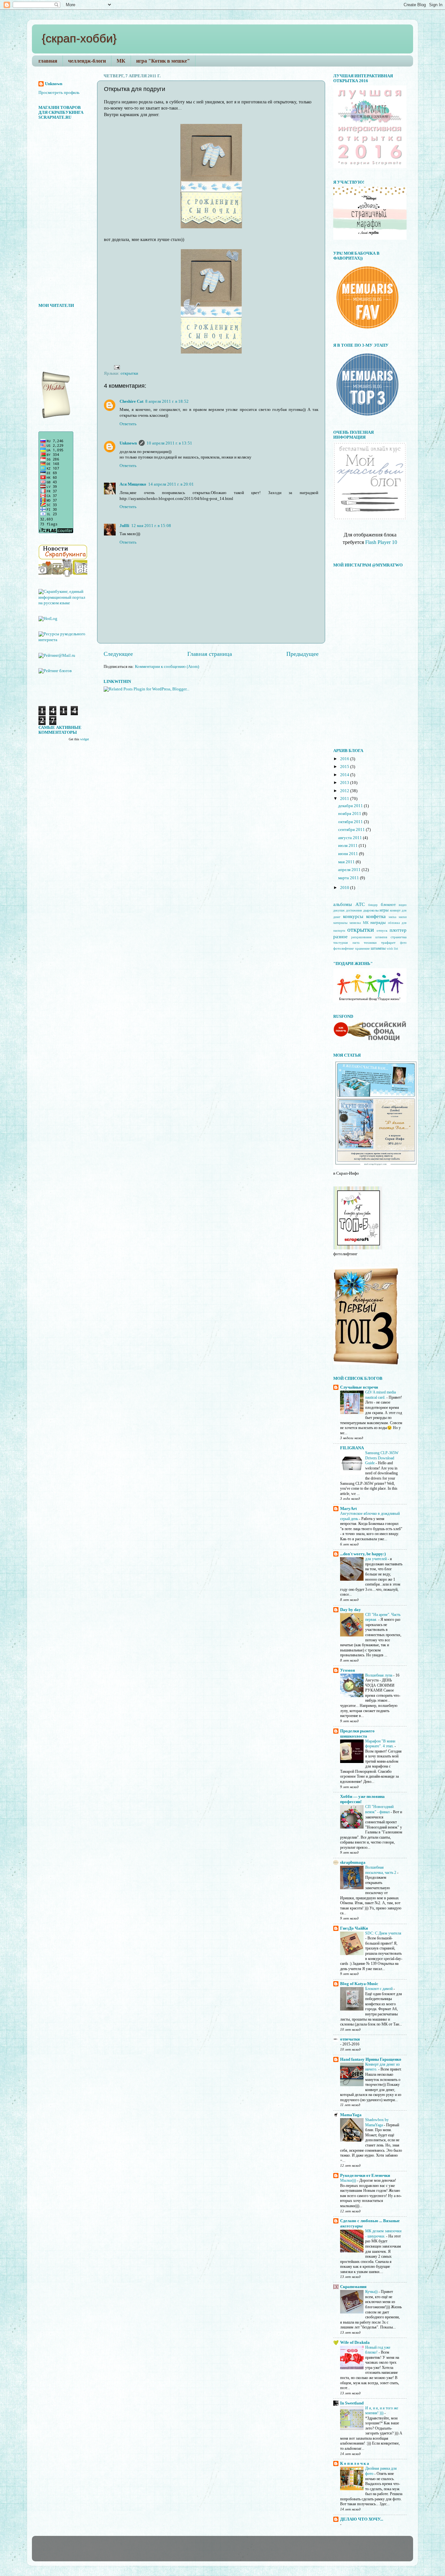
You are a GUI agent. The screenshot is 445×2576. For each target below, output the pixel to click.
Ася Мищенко (133, 484)
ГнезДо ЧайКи (354, 1928)
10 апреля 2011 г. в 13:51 (169, 443)
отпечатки (350, 2039)
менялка (355, 923)
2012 (345, 791)
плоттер (398, 930)
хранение (362, 948)
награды (378, 923)
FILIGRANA (352, 1448)
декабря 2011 (351, 806)
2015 (345, 767)
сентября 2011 (352, 830)
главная (48, 61)
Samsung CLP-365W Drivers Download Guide (382, 1458)
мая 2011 (347, 862)
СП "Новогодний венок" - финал (379, 1809)
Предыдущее (302, 654)
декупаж (339, 910)
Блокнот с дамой (379, 1989)
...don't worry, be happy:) (363, 1554)
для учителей (376, 1559)
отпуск (382, 930)
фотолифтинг (344, 948)
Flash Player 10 (381, 542)
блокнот (388, 905)
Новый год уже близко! (378, 2350)
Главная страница (210, 654)
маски (403, 917)
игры (384, 910)
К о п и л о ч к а (355, 2463)
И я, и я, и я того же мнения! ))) (382, 2411)
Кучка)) (372, 2292)
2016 (345, 759)
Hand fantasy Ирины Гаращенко (371, 2059)
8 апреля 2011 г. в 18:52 (167, 401)
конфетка (376, 916)
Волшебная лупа (379, 1675)
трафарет (388, 942)
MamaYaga (351, 2115)
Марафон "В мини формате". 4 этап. (380, 1744)
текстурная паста (346, 943)
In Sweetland (352, 2403)
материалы (340, 923)
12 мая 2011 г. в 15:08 (151, 526)
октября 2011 (351, 822)
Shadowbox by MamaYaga (377, 2122)
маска (392, 917)
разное (340, 937)
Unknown (128, 443)
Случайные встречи (359, 1387)
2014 (345, 775)
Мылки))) (349, 2180)
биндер (373, 905)
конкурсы (353, 916)
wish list (392, 949)
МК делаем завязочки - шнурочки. (383, 2234)
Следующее (118, 654)
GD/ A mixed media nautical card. (380, 1395)
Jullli (124, 526)
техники (370, 942)
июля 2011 (348, 846)
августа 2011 (351, 838)
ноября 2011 (350, 814)
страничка (399, 937)
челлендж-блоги (87, 61)
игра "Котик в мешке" (163, 61)
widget (85, 739)
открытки (129, 373)
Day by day (351, 1610)
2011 (345, 799)
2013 (345, 783)
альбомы (343, 904)
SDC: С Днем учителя (383, 1933)
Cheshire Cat (131, 401)
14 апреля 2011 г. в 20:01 (171, 484)
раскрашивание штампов (369, 937)
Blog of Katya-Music (359, 1984)
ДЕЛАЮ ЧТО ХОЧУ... (362, 2519)
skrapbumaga (353, 1862)
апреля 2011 (350, 870)
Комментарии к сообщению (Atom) (167, 667)
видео (403, 905)
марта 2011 (349, 878)
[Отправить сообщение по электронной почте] (116, 367)
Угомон (347, 1670)
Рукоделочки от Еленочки (365, 2176)
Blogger (233, 2552)
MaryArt (348, 1509)
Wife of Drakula (355, 2343)
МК (121, 61)
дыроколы (371, 910)
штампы (378, 948)
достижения (354, 910)
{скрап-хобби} (79, 38)
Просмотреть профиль (59, 93)
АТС (360, 904)
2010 (345, 888)
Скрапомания (353, 2287)
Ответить (128, 424)
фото (403, 943)
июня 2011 (349, 854)
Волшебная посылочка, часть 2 (381, 1870)
